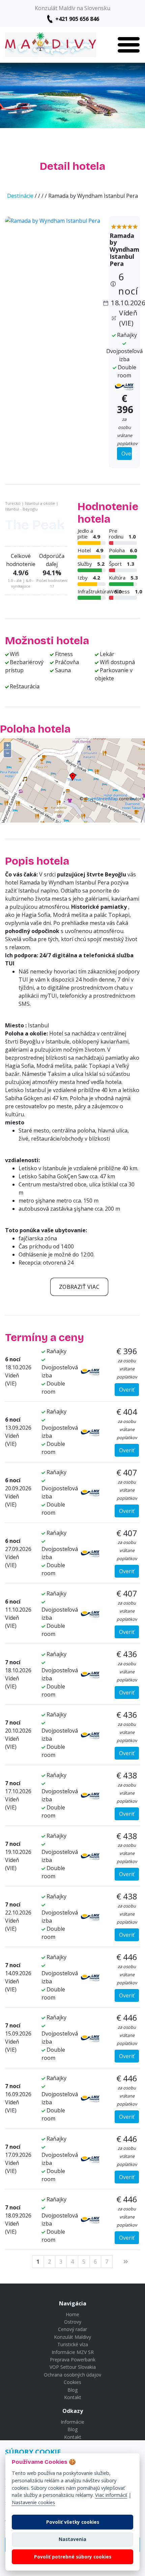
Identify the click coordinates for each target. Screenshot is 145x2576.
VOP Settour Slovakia (73, 2367)
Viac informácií (111, 2495)
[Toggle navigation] (129, 45)
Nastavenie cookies (33, 2502)
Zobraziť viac (79, 1287)
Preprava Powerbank (73, 2360)
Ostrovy (73, 2322)
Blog (72, 2390)
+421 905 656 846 (77, 19)
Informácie (72, 2422)
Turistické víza (73, 2344)
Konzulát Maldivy (72, 2337)
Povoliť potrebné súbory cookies (73, 2557)
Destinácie (20, 196)
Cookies (72, 2382)
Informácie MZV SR (73, 2352)
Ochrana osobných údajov (72, 2375)
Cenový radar (72, 2329)
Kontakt (73, 2397)
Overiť (127, 454)
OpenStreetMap (101, 799)
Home (72, 2314)
